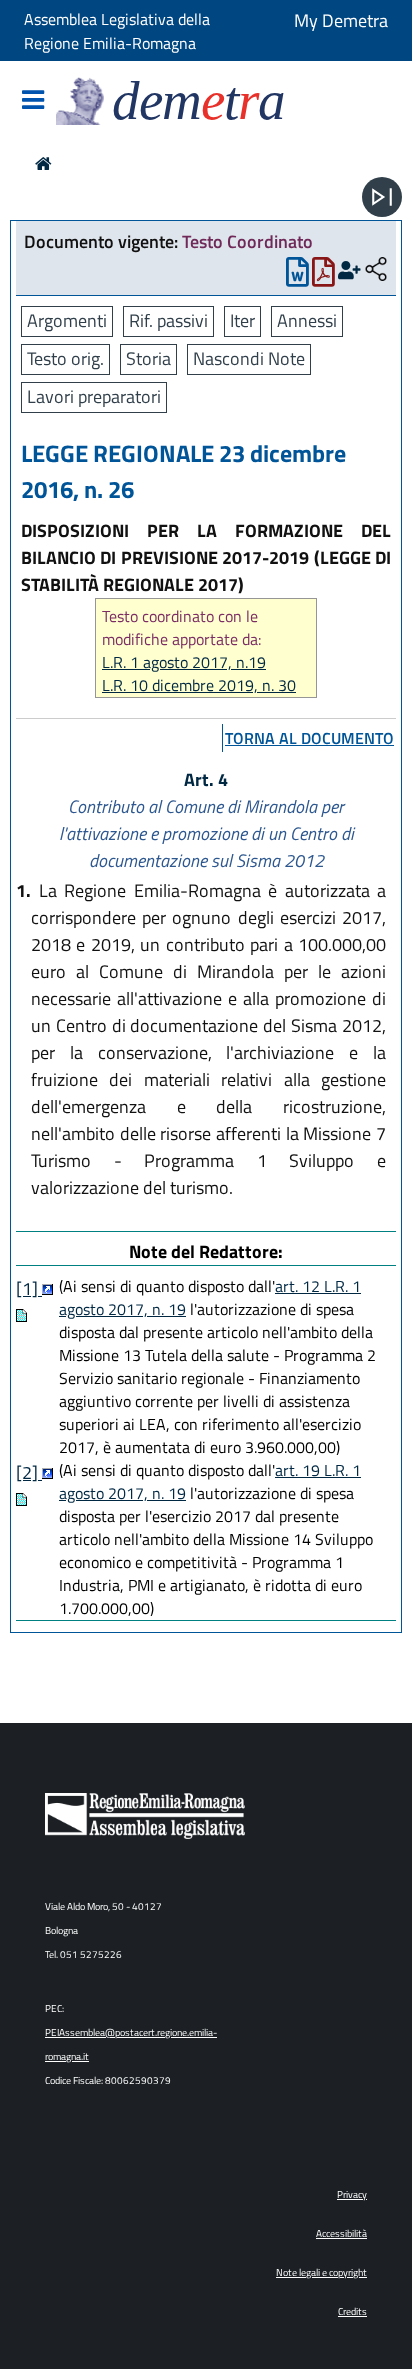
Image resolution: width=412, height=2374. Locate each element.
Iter (242, 320)
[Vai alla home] (43, 163)
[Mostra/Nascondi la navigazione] (33, 101)
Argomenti (67, 320)
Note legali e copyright (321, 2272)
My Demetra (341, 20)
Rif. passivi (168, 320)
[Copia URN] (376, 270)
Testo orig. (65, 358)
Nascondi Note (249, 358)
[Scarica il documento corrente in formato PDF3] (323, 276)
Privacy (352, 2194)
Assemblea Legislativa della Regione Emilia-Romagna (117, 31)
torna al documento (309, 738)
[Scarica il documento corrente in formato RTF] (297, 276)
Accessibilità (341, 2233)
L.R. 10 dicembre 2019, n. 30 (199, 685)
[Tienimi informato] (349, 270)
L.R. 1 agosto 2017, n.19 (184, 662)
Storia (148, 358)
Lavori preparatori (94, 396)
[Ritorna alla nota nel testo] (47, 1288)
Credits (352, 2311)
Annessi (307, 320)
